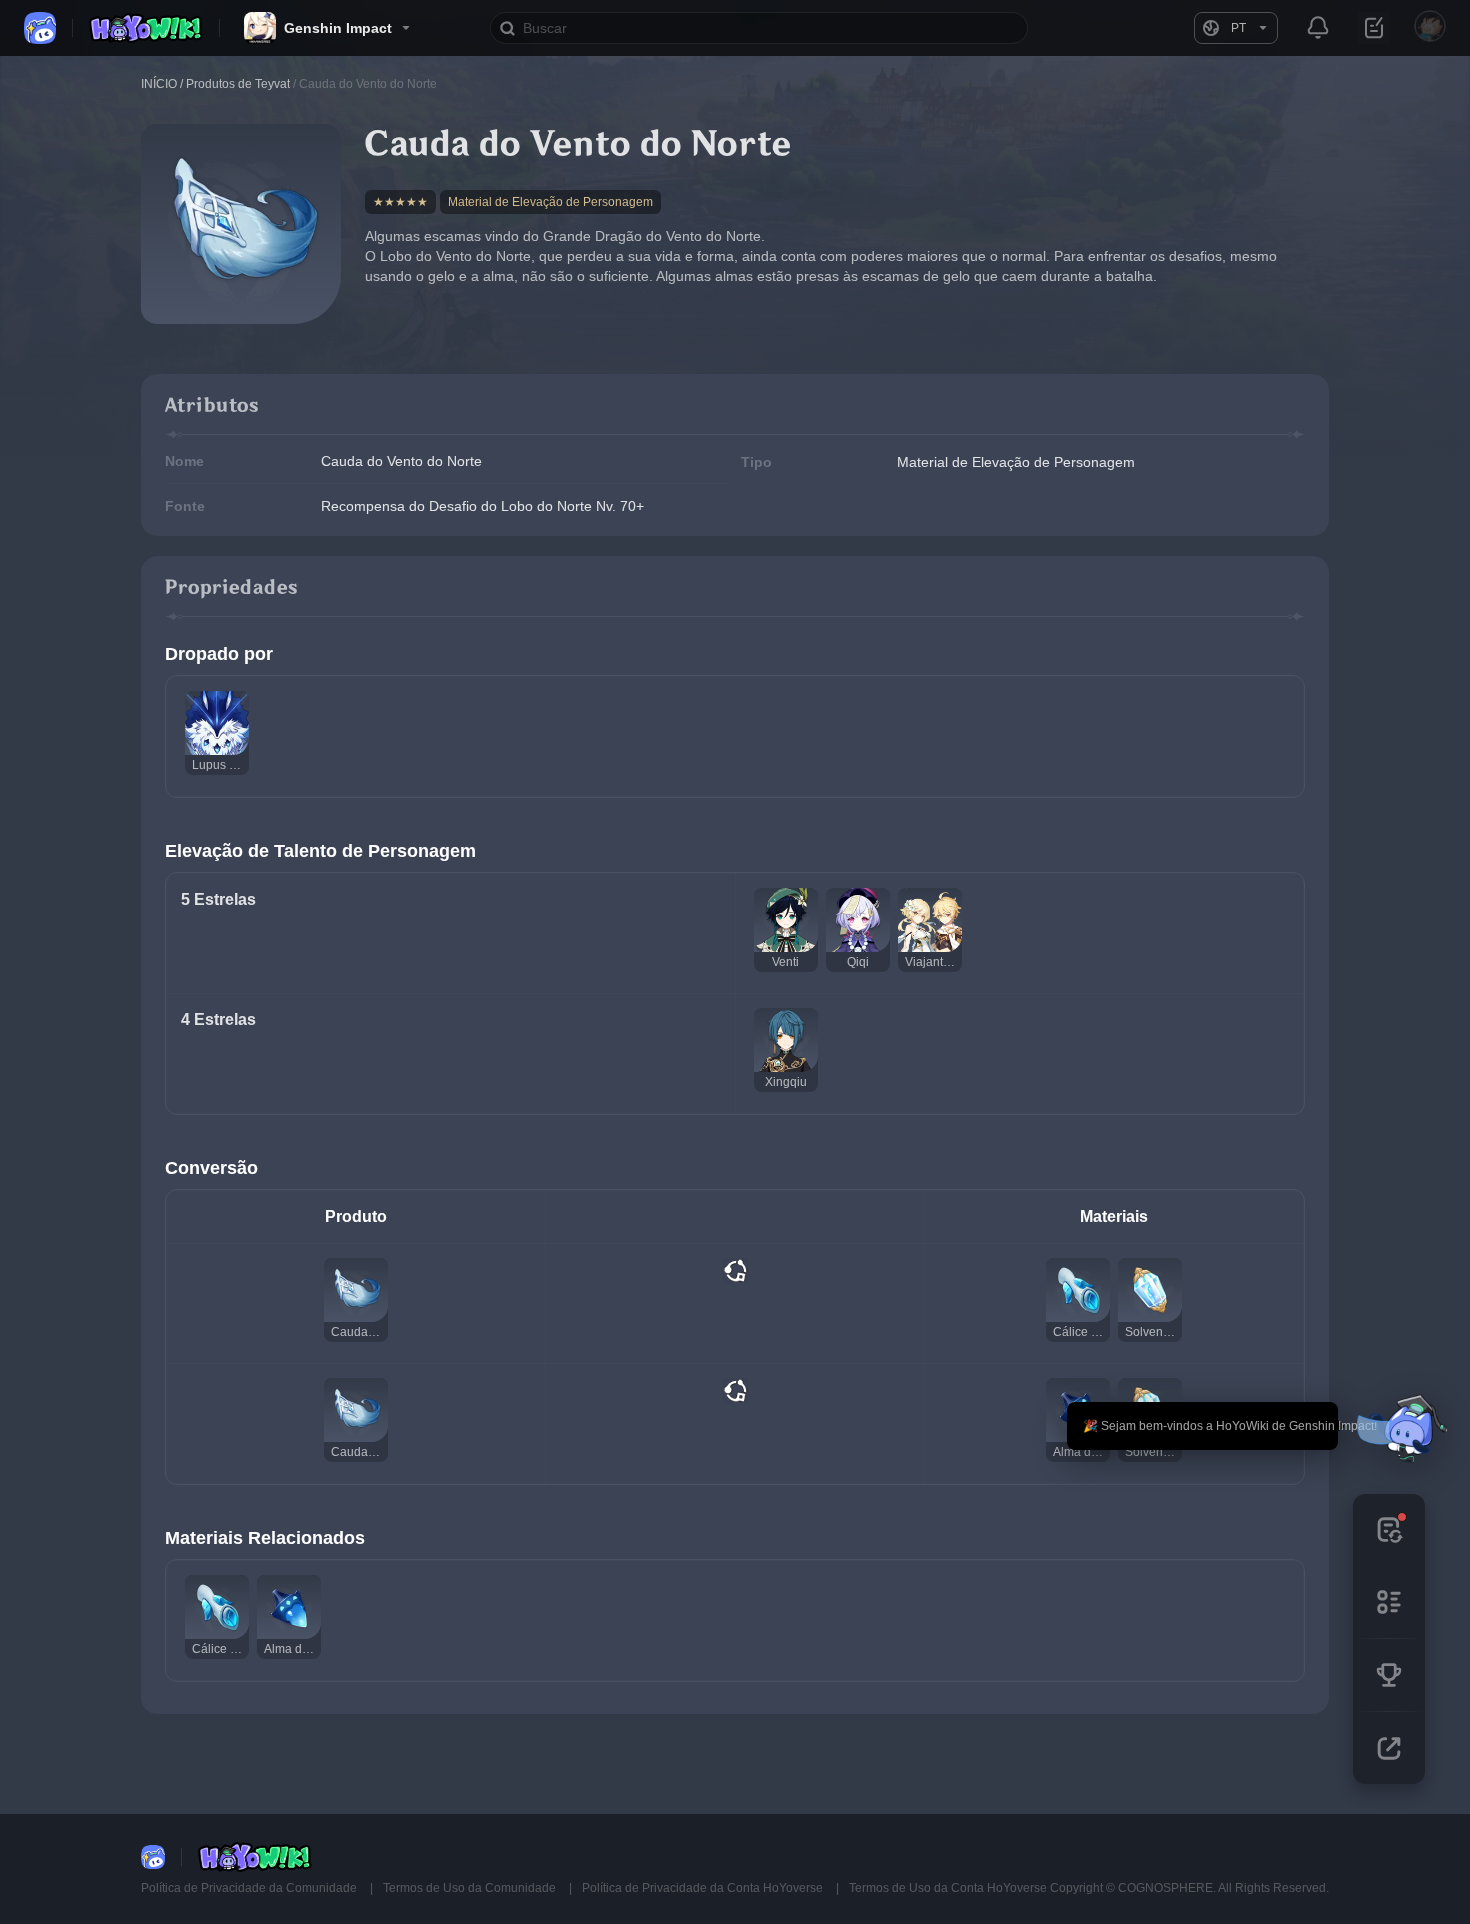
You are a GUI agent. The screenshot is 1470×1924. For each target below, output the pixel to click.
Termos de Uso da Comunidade (471, 1888)
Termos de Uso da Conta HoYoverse (948, 1888)
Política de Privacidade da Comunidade (250, 1888)
